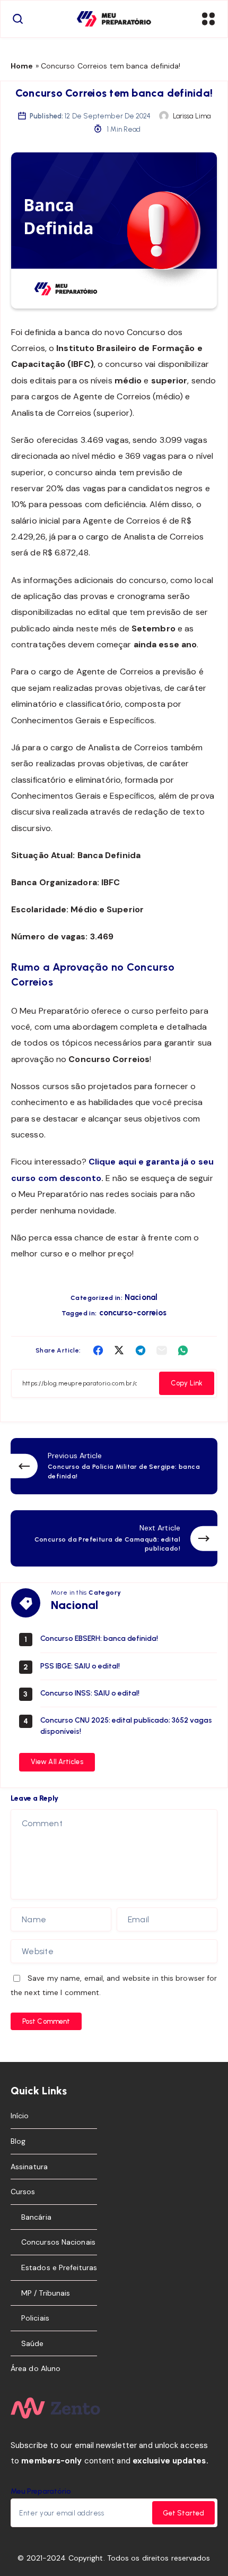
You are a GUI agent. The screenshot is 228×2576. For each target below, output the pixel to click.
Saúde (33, 2343)
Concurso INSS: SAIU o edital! (90, 1693)
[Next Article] (114, 1538)
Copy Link (187, 1383)
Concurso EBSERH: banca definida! (99, 1638)
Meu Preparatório (41, 2491)
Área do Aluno (36, 2368)
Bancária (36, 2217)
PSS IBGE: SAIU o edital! (80, 1666)
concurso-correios (133, 1313)
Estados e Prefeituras (59, 2267)
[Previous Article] (114, 1466)
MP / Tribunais (46, 2293)
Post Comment (46, 2021)
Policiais (35, 2318)
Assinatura (29, 2167)
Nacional (141, 1297)
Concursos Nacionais (58, 2242)
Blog (18, 2141)
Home (22, 66)
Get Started (183, 2513)
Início (20, 2116)
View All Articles (57, 1762)
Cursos (23, 2192)
